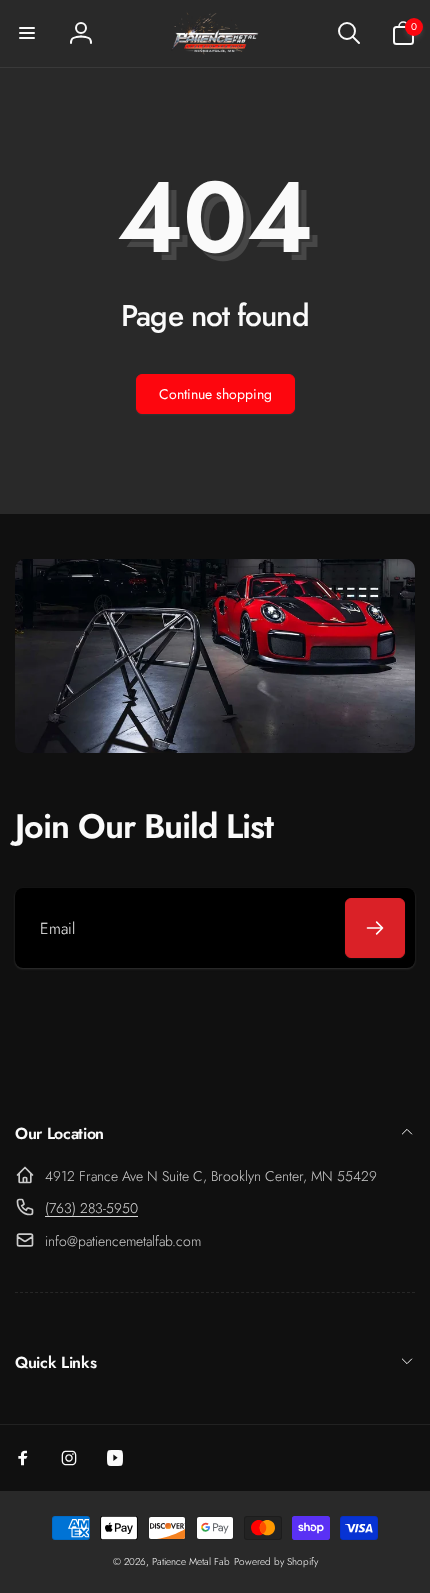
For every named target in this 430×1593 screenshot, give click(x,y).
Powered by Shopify (276, 1561)
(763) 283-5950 (91, 1208)
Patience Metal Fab (191, 1561)
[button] (27, 33)
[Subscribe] (375, 928)
